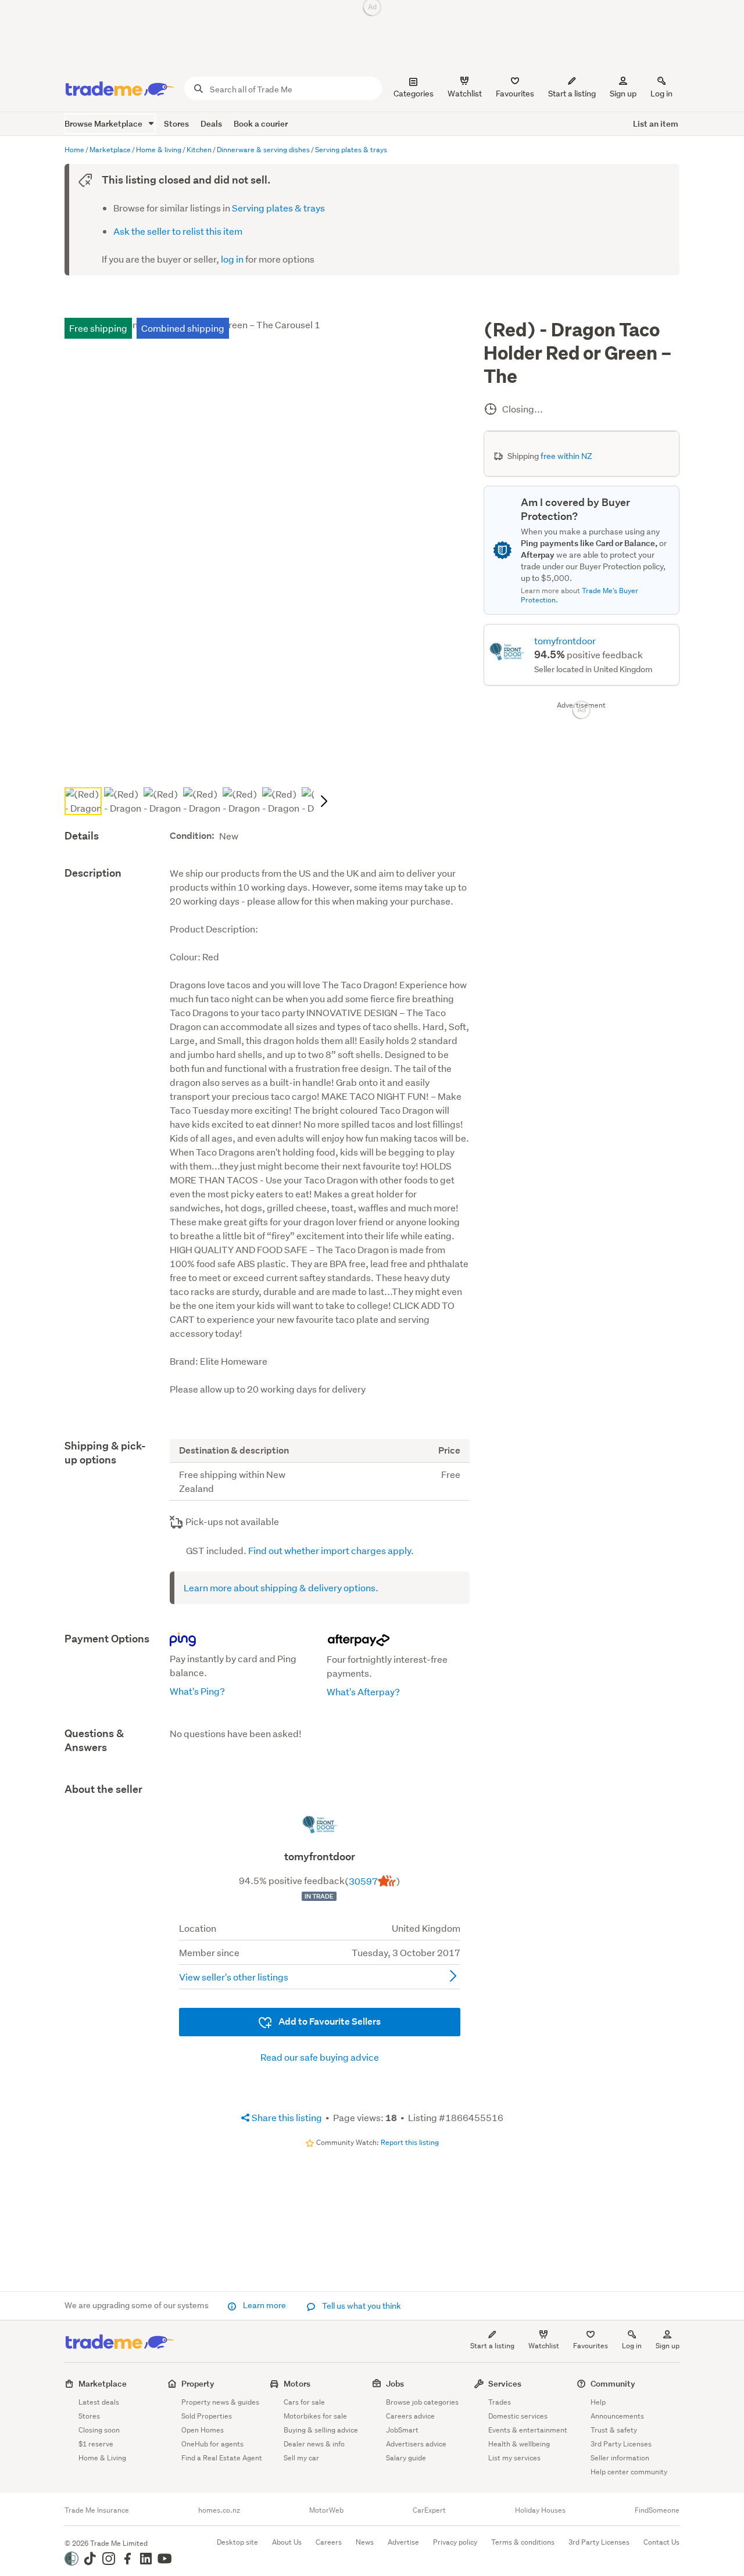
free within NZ (566, 456)
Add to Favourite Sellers (329, 2021)
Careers (329, 2542)
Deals (211, 123)
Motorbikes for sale (315, 2416)
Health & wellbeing (519, 2444)
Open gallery (273, 764)
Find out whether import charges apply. (331, 1550)
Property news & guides (220, 2402)
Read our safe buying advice (320, 2057)
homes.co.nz (219, 2510)
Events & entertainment (528, 2430)
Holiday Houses (540, 2510)
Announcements (617, 2416)
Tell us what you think (361, 2306)
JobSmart (402, 2430)
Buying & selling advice (321, 2430)
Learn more (264, 2305)
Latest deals (99, 2402)
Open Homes (203, 2430)
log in (232, 259)
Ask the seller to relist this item (178, 231)
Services (505, 2383)
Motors (297, 2383)
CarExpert (429, 2510)
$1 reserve (96, 2444)
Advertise (403, 2542)
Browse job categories (422, 2402)
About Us (287, 2542)
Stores (176, 123)
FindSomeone (657, 2510)
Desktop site (237, 2542)
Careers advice (410, 2416)
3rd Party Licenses (621, 2444)
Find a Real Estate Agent (222, 2458)
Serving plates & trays (278, 208)
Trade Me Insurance (97, 2510)
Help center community (629, 2472)
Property (198, 2383)
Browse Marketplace (104, 123)
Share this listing (286, 2117)
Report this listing (410, 2142)
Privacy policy (455, 2542)
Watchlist (544, 2346)
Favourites (591, 2346)
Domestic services (518, 2416)
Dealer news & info (314, 2444)
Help (598, 2402)
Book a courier (261, 123)
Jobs (395, 2383)
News (365, 2542)
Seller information (620, 2458)
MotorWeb (326, 2510)
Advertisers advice (416, 2444)
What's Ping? (197, 1691)
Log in (661, 94)
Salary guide (406, 2458)
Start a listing (492, 2346)
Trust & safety (614, 2430)
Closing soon (99, 2430)
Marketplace (103, 2383)
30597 (363, 1881)
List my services (514, 2458)
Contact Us (661, 2542)
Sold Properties (207, 2416)
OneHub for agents (212, 2444)
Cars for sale (304, 2402)
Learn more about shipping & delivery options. (281, 1587)
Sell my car (301, 2458)
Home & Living (102, 2458)
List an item (656, 123)
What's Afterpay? (363, 1691)
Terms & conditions (523, 2542)
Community (613, 2383)
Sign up (623, 94)
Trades (500, 2402)
